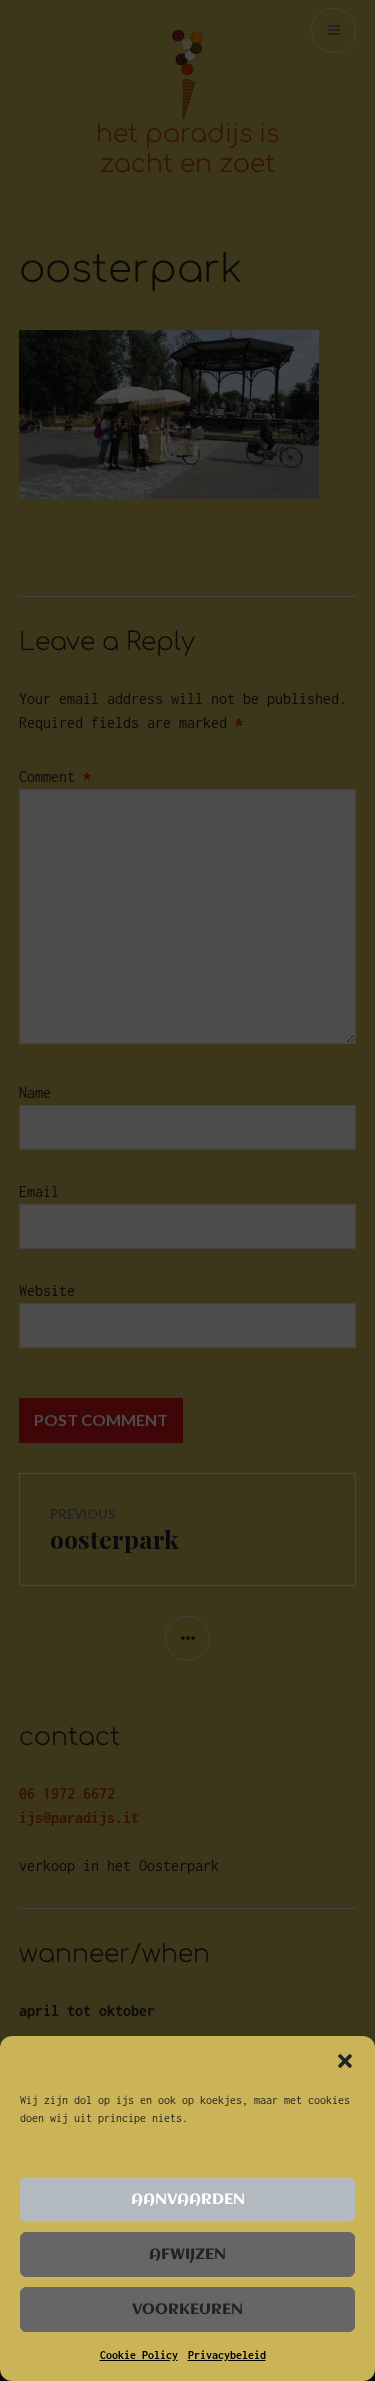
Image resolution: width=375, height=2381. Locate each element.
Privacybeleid (227, 2355)
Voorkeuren (187, 2310)
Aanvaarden (188, 2200)
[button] (345, 2061)
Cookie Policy (139, 2355)
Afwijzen (187, 2255)
